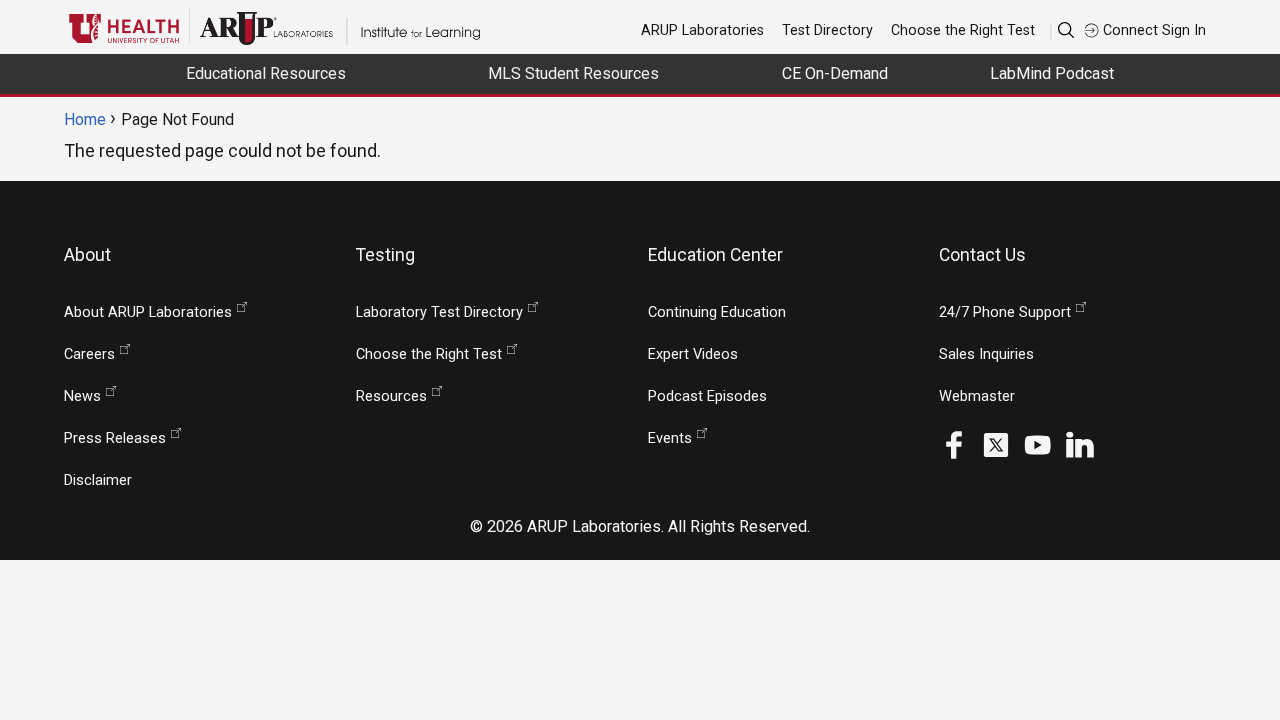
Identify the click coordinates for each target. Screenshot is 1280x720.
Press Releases (115, 438)
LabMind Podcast (1052, 73)
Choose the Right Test (963, 30)
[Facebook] (954, 443)
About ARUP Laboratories (148, 312)
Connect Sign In (1152, 30)
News (82, 396)
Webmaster (977, 396)
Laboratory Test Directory (439, 312)
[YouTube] (1038, 443)
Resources (391, 396)
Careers (89, 354)
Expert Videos (693, 354)
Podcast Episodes (707, 396)
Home (85, 119)
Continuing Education (717, 312)
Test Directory (827, 30)
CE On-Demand (835, 73)
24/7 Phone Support (1005, 312)
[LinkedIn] (1080, 443)
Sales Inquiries (986, 354)
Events (670, 438)
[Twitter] (996, 443)
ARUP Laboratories (702, 30)
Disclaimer (98, 480)
